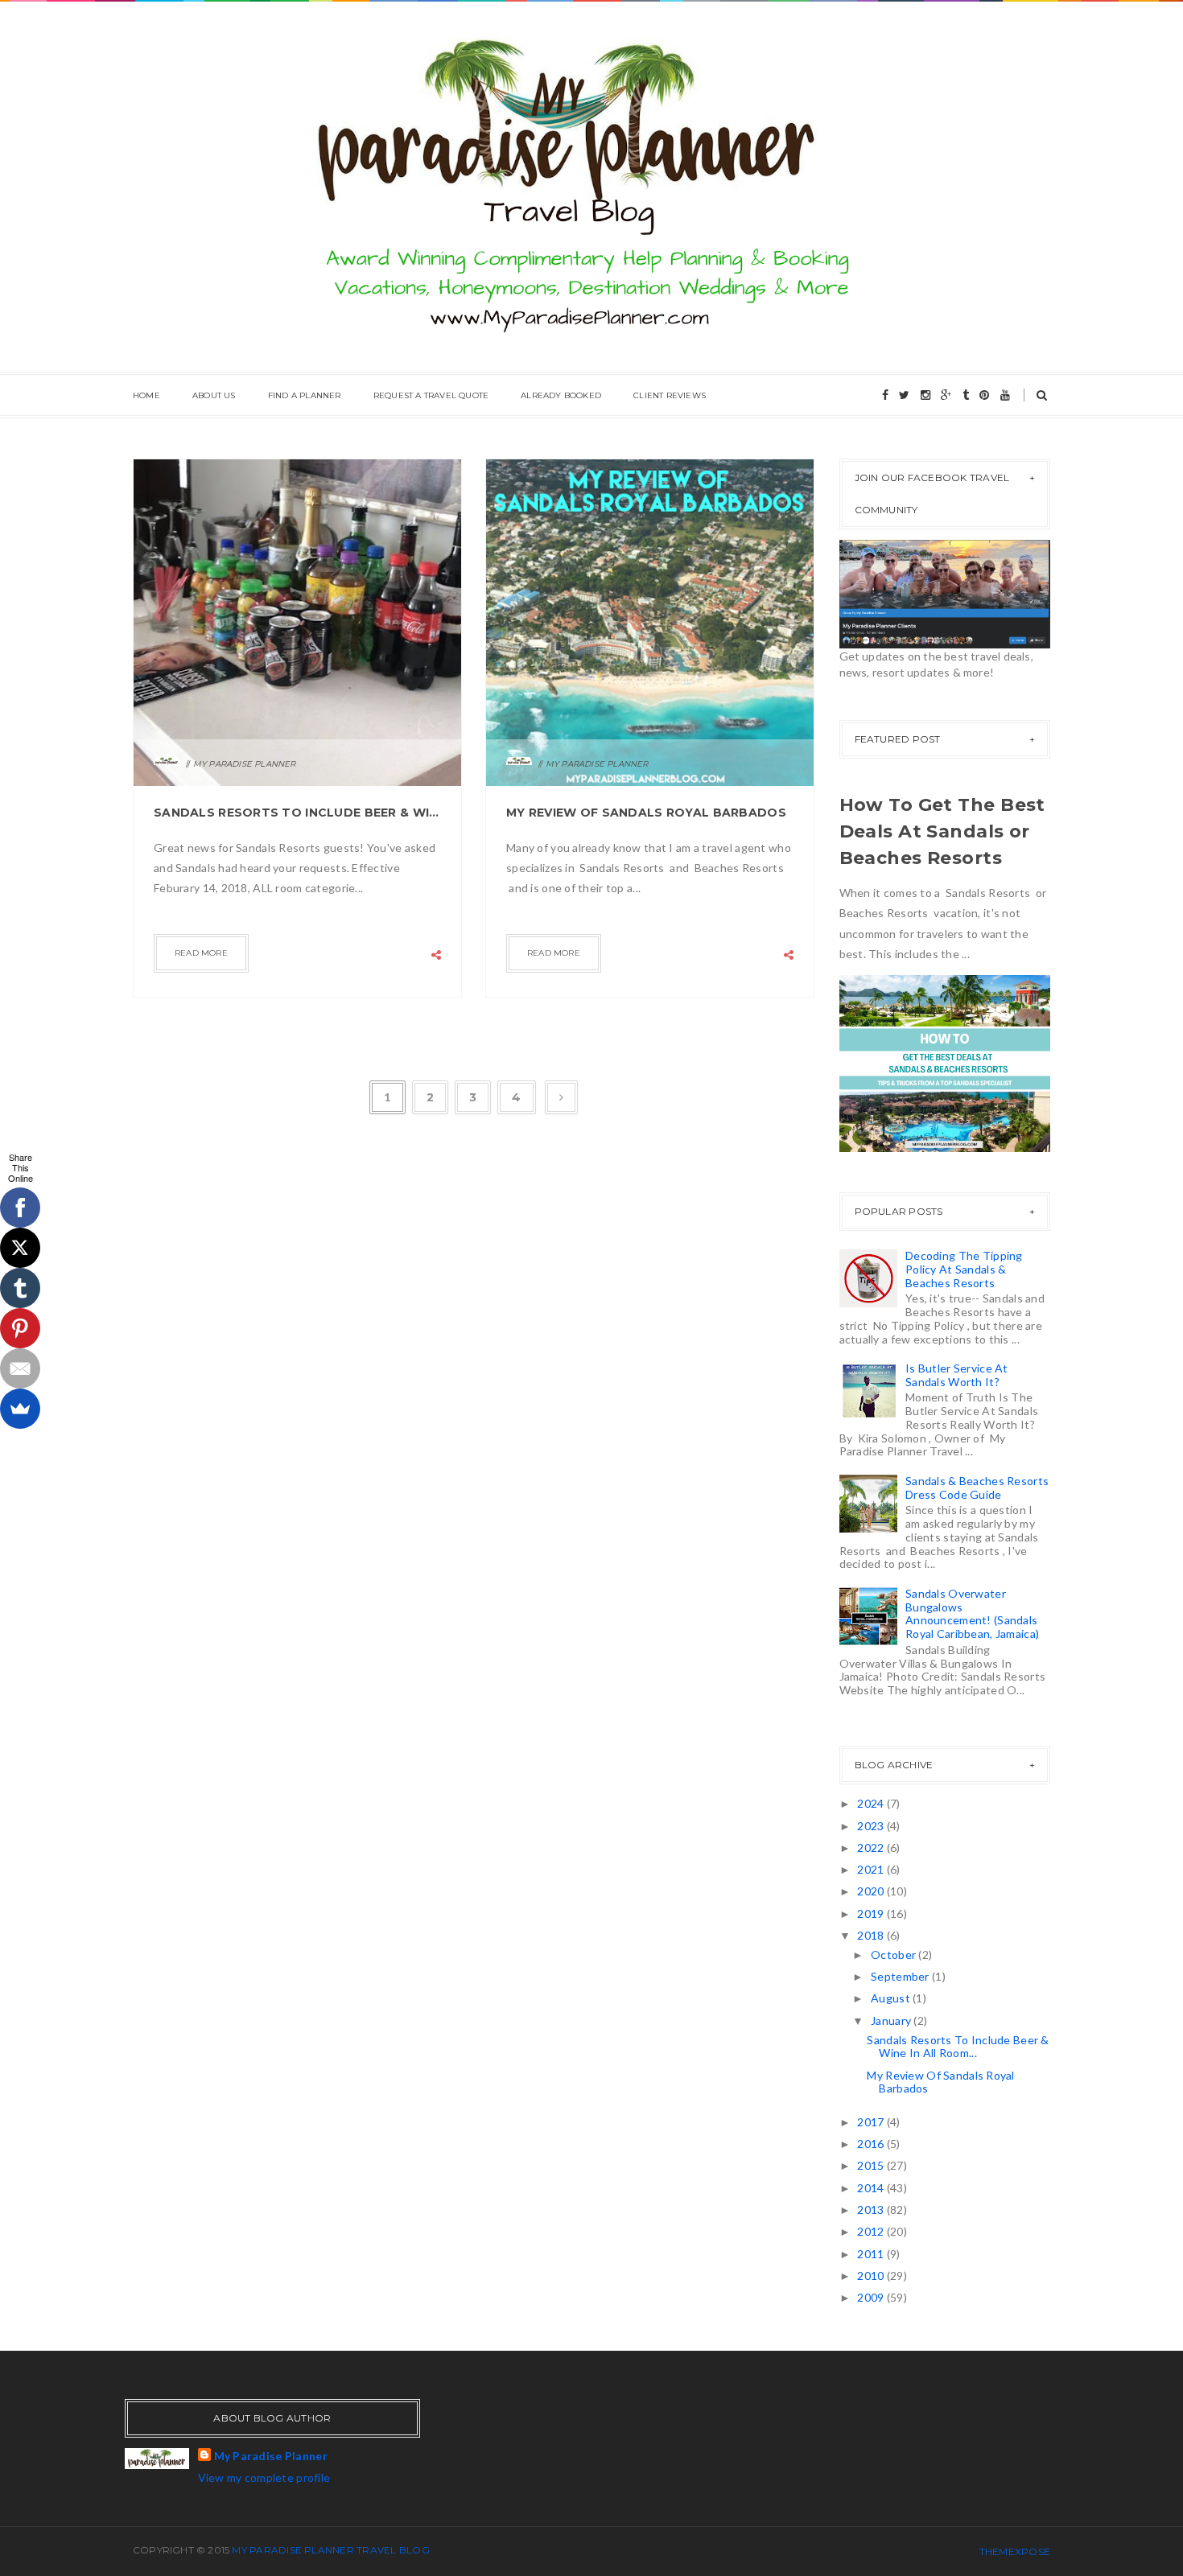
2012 (872, 2231)
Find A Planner (305, 395)
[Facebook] (20, 1208)
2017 (872, 2122)
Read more (201, 953)
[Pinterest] (20, 1328)
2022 (872, 1848)
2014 (872, 2188)
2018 (872, 1935)
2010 (872, 2276)
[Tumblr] (20, 1288)
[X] (20, 1248)
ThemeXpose (1015, 2551)
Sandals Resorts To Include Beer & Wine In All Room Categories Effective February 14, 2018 (297, 813)
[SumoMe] (20, 1409)
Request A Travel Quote (431, 395)
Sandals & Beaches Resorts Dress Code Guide (977, 1488)
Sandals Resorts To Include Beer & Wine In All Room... (958, 2047)
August (892, 1998)
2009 (872, 2297)
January (892, 2020)
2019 (872, 1913)
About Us (214, 395)
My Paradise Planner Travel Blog (330, 2550)
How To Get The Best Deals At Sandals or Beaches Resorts (942, 831)
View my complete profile (264, 2477)
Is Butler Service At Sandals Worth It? (957, 1375)
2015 (872, 2165)
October (894, 1955)
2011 (872, 2254)
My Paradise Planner (271, 2456)
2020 (872, 1891)
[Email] (20, 1368)
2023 (872, 1826)
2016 (872, 2144)
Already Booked (561, 395)
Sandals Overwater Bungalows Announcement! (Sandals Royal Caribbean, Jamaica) (972, 1613)
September (901, 1976)
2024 (872, 1803)
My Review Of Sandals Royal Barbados (646, 813)
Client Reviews (670, 395)
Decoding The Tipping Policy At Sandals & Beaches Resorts (964, 1269)
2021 (872, 1869)
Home (146, 395)
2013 (872, 2210)
